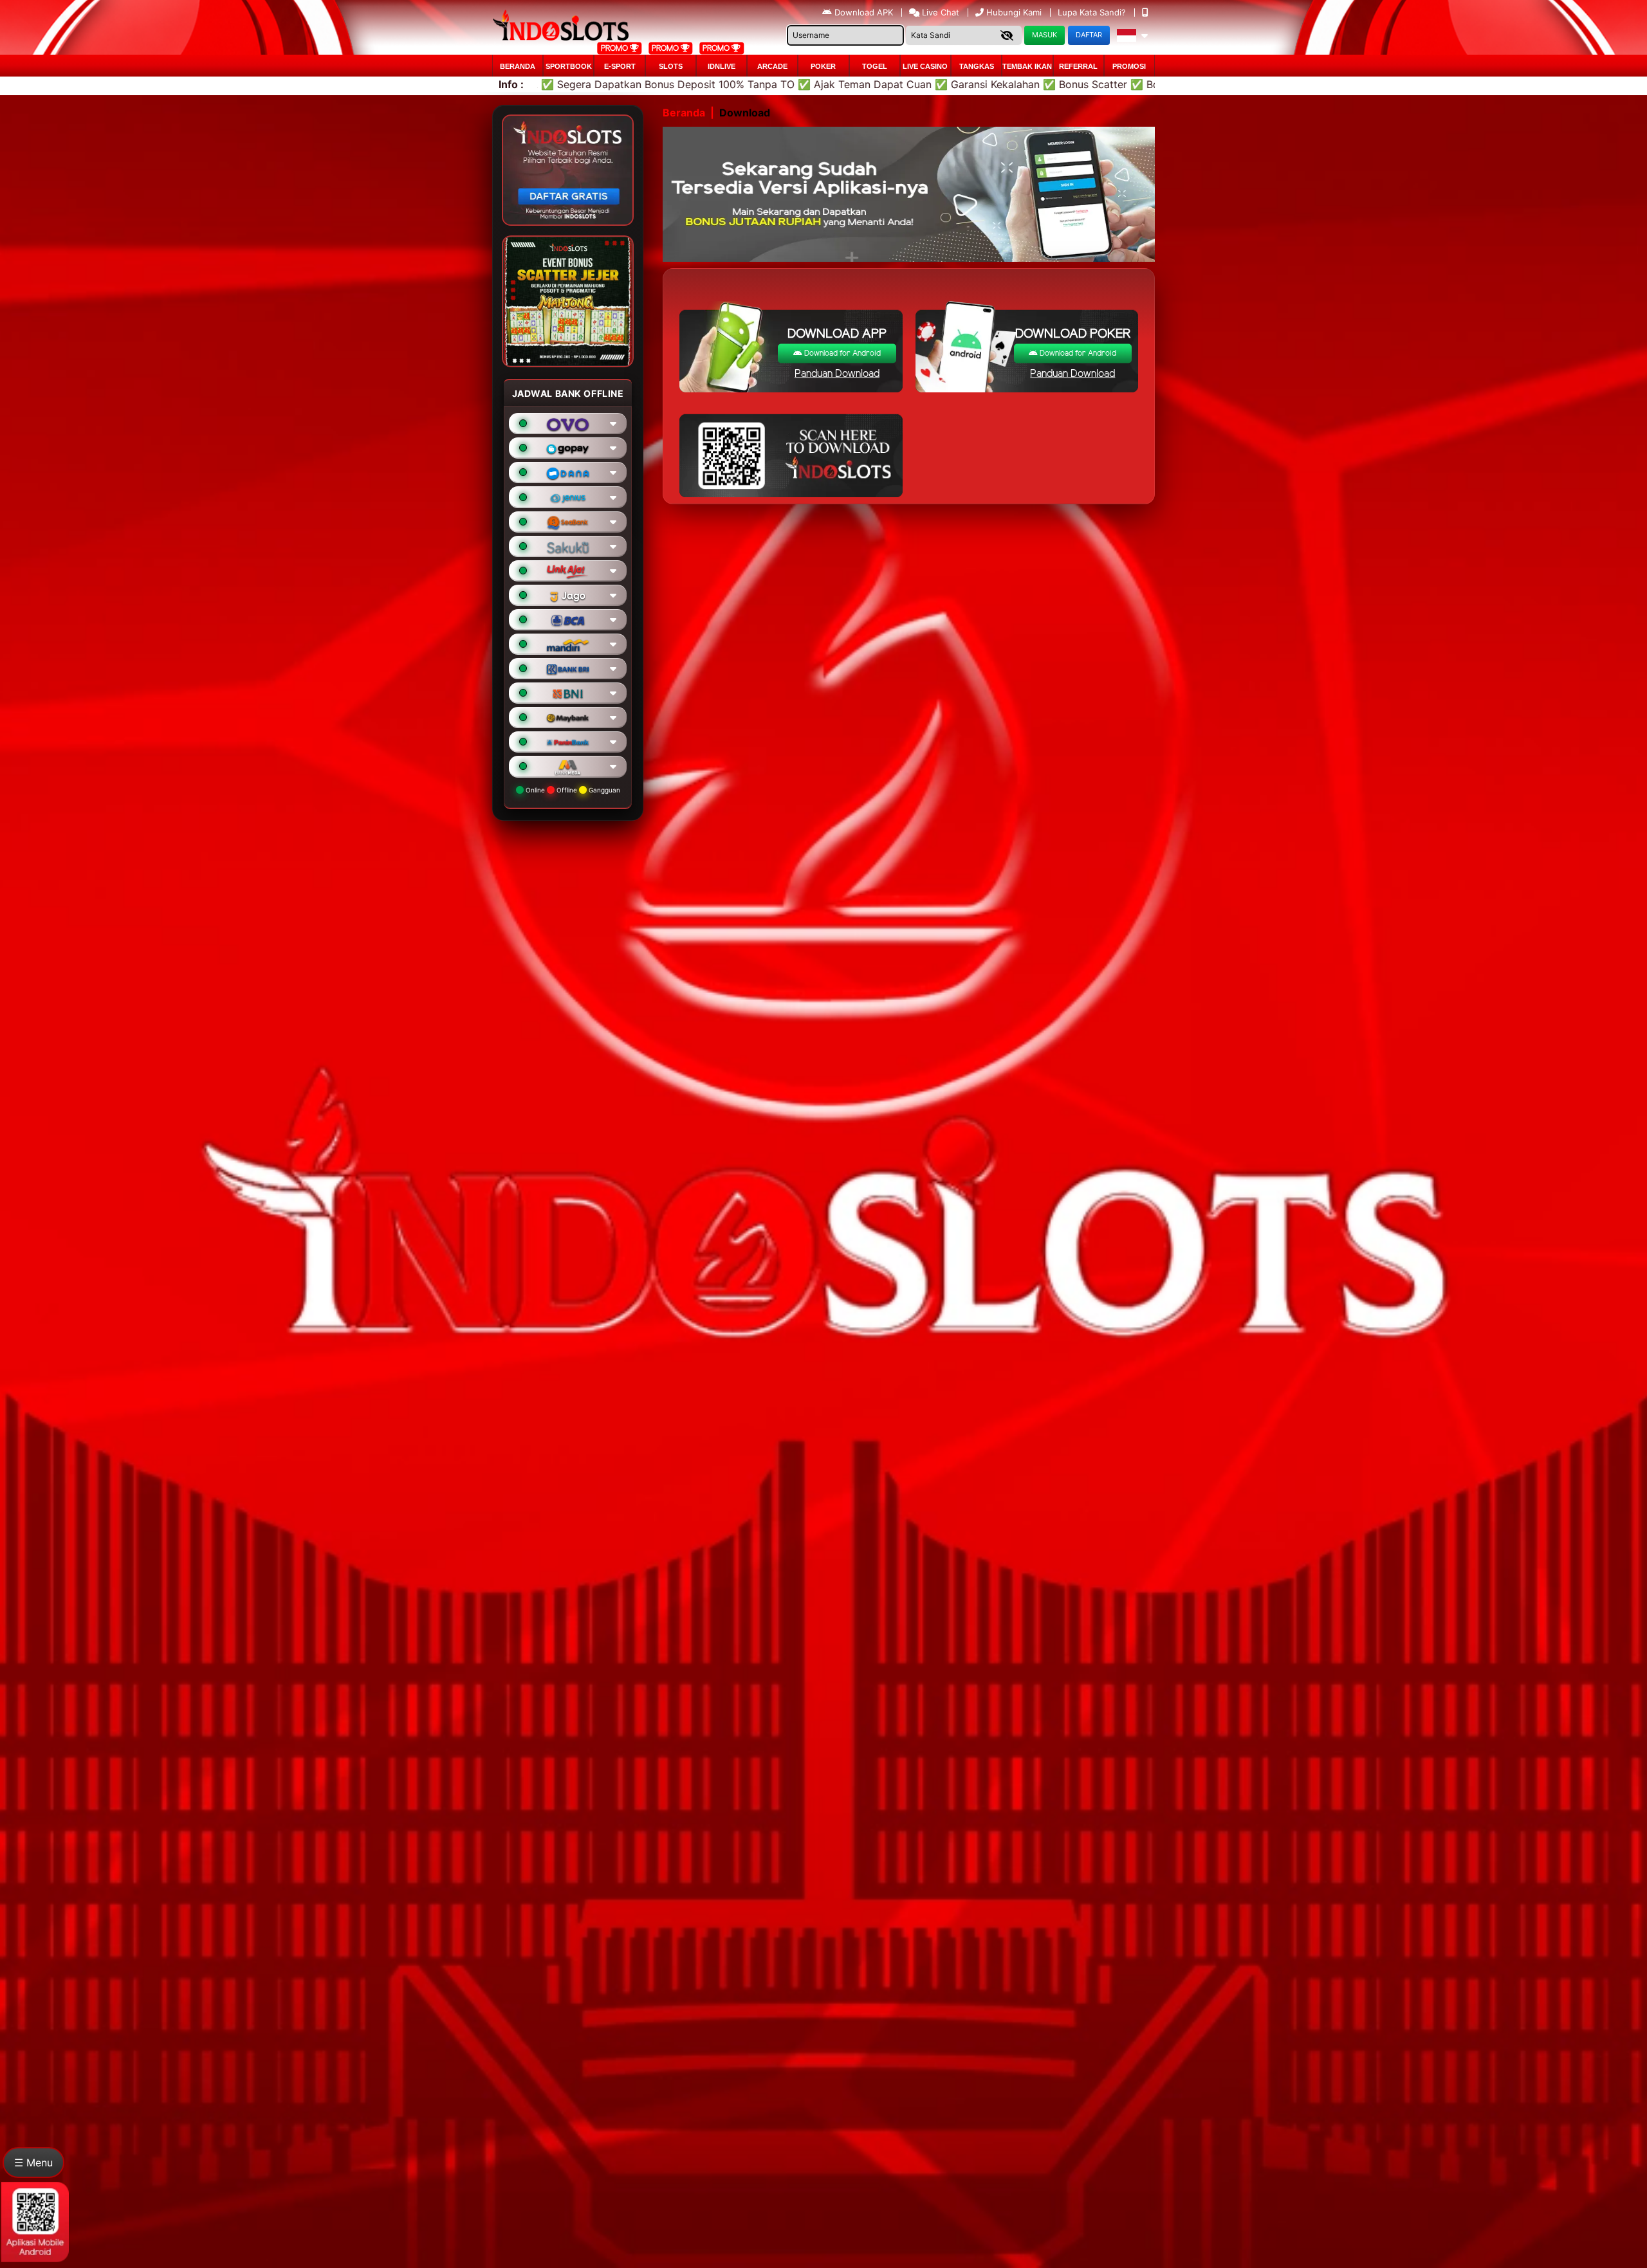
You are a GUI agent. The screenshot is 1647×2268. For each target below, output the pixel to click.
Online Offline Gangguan (572, 790)
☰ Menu (33, 2163)
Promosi (1129, 66)
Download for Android (842, 353)
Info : (511, 84)
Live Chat (939, 12)
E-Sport (620, 66)
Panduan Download (837, 374)
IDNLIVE (722, 66)
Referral (1078, 66)
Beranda (518, 66)
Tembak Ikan (1027, 66)
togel (875, 66)
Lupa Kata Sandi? (1093, 12)
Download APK (864, 12)
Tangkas (977, 66)
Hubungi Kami (1014, 12)
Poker (823, 66)
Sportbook (569, 66)
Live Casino (925, 66)
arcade (772, 66)
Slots (671, 66)
